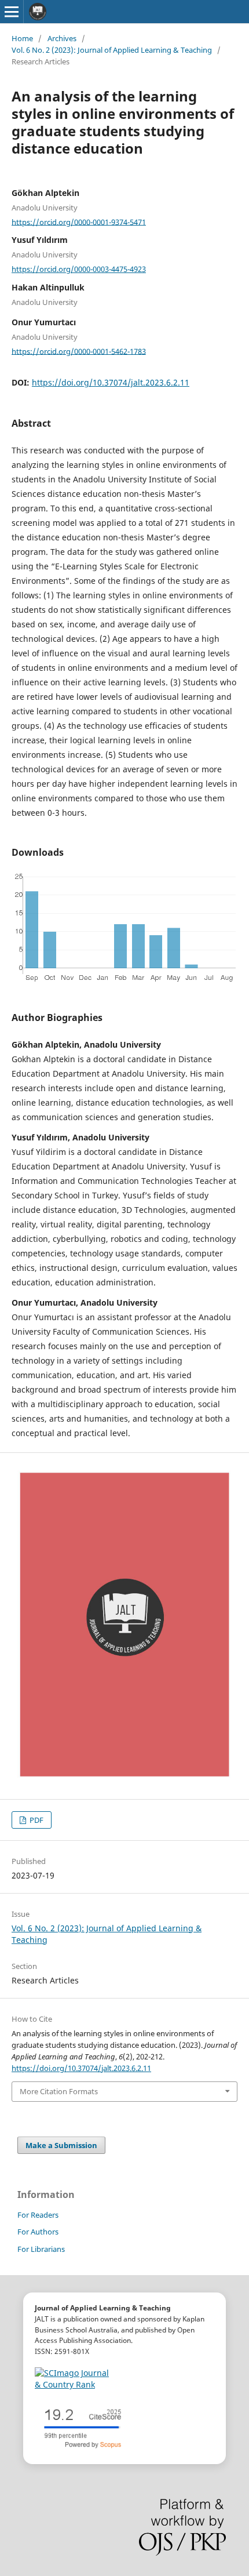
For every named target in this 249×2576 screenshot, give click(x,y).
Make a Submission (61, 2145)
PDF (36, 1820)
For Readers (38, 2215)
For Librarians (41, 2249)
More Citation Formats (59, 2091)
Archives (62, 38)
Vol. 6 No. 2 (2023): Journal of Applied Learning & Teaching (112, 50)
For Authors (38, 2232)
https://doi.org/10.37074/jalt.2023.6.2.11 (111, 382)
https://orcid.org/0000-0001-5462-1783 (79, 351)
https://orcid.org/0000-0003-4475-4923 (79, 269)
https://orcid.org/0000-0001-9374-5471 (79, 221)
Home (22, 38)
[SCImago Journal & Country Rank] (72, 2379)
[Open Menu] (12, 12)
